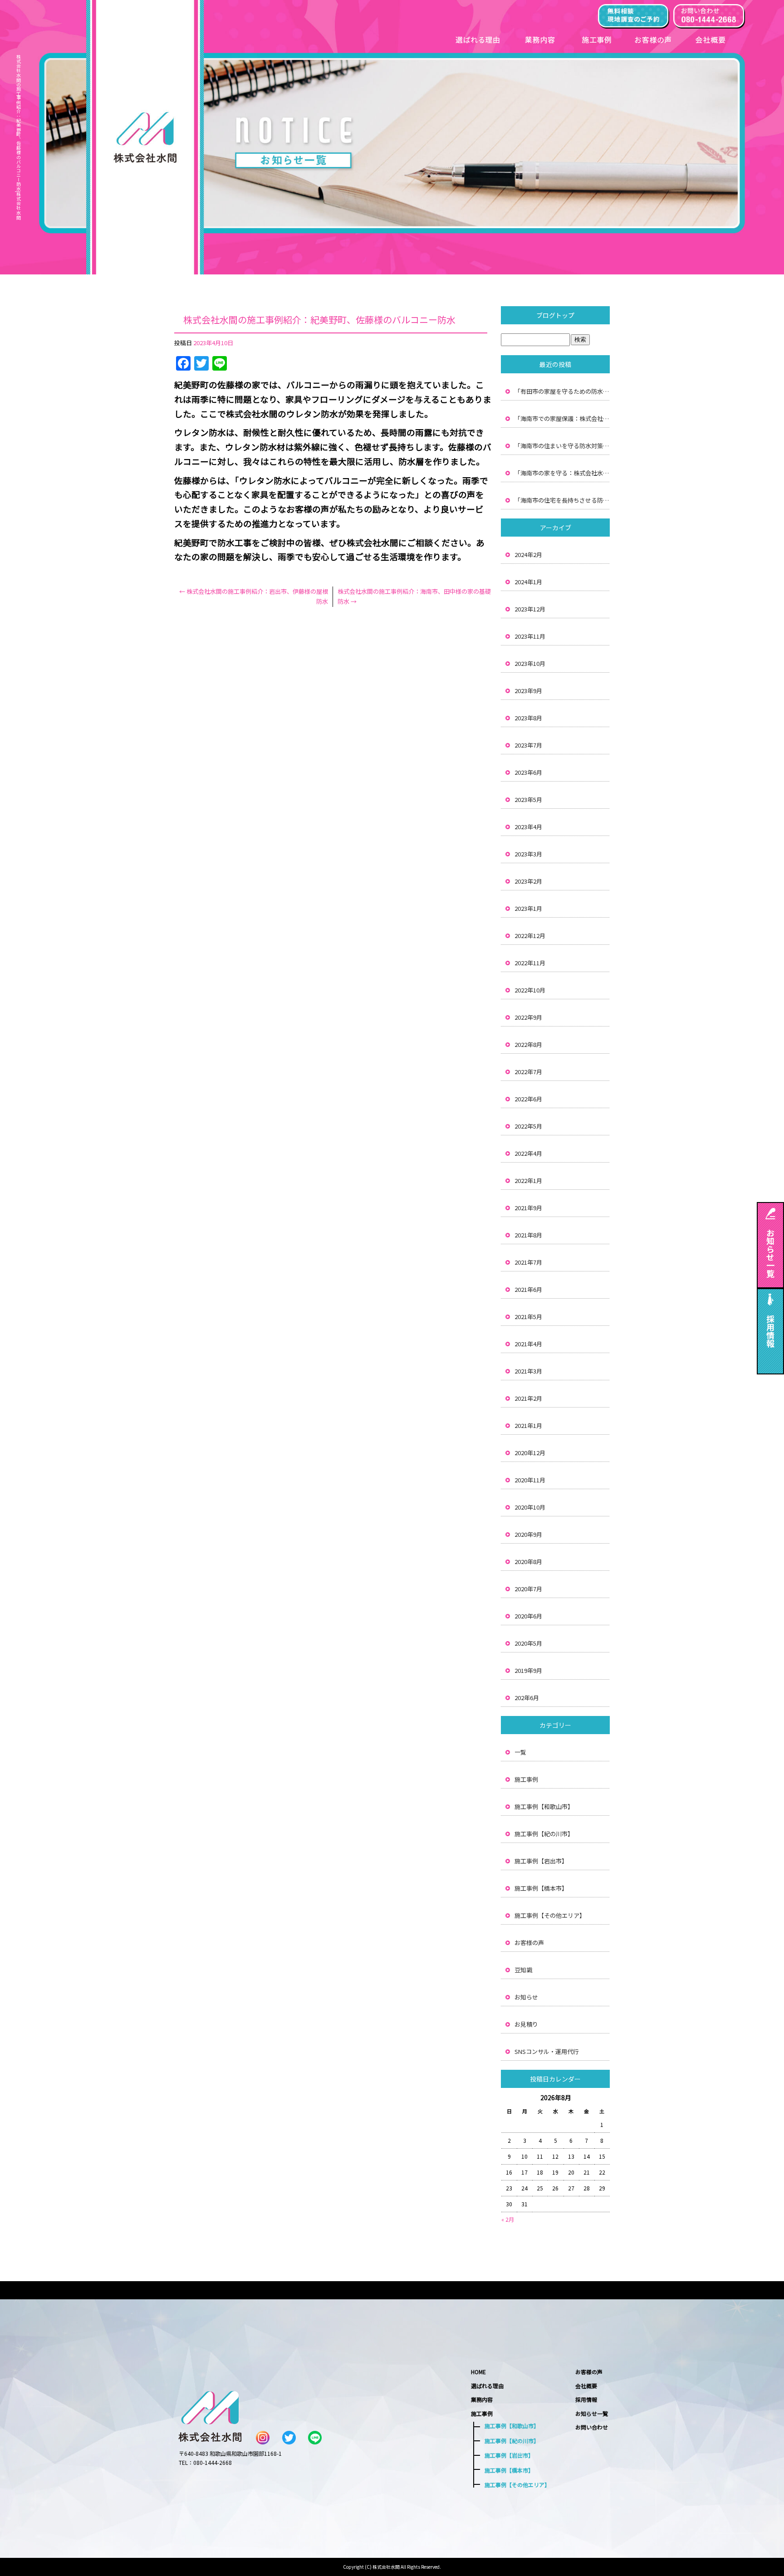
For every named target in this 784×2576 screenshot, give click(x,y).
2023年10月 (530, 663)
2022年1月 (528, 1180)
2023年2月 (528, 881)
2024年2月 (528, 555)
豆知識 (523, 1970)
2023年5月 (528, 799)
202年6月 (527, 1698)
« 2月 (508, 2219)
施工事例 (598, 37)
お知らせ (526, 1997)
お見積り (526, 2024)
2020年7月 (528, 1589)
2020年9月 (528, 1534)
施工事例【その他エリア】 (550, 1915)
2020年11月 (530, 1480)
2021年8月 (528, 1235)
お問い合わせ (592, 2427)
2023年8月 (528, 718)
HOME (478, 2372)
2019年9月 (528, 1670)
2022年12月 (530, 936)
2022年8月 (528, 1044)
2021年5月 (528, 1317)
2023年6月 (528, 772)
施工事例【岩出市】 (541, 1861)
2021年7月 (528, 1262)
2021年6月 (528, 1289)
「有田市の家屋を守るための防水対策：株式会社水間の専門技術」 (562, 391)
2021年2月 (528, 1398)
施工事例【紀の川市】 (544, 1834)
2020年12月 (530, 1453)
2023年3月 (528, 854)
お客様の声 (654, 37)
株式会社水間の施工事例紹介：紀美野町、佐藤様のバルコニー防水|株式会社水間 (18, 137)
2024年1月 (528, 582)
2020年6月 (528, 1616)
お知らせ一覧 (592, 2413)
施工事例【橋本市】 (541, 1888)
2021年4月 (528, 1344)
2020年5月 (528, 1643)
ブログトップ (555, 315)
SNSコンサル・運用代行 (547, 2051)
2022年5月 (528, 1126)
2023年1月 (528, 908)
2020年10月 (530, 1507)
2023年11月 (530, 636)
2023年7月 (528, 745)
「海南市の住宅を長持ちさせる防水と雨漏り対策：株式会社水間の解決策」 (562, 500)
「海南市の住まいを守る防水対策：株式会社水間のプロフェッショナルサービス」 (562, 446)
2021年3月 (528, 1371)
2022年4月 (528, 1153)
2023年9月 (528, 691)
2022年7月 (528, 1072)
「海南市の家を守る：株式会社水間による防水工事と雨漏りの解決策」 (562, 473)
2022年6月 (528, 1099)
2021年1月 (528, 1425)
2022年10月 (530, 990)
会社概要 (713, 37)
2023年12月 (530, 609)
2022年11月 (530, 963)
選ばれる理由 (477, 37)
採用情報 (586, 2399)
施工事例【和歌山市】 (544, 1806)
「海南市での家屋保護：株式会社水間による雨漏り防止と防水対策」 (562, 418)
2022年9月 (528, 1017)
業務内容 (541, 37)
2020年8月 (528, 1562)
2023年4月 (528, 827)
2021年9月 (528, 1208)
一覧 (520, 1752)
